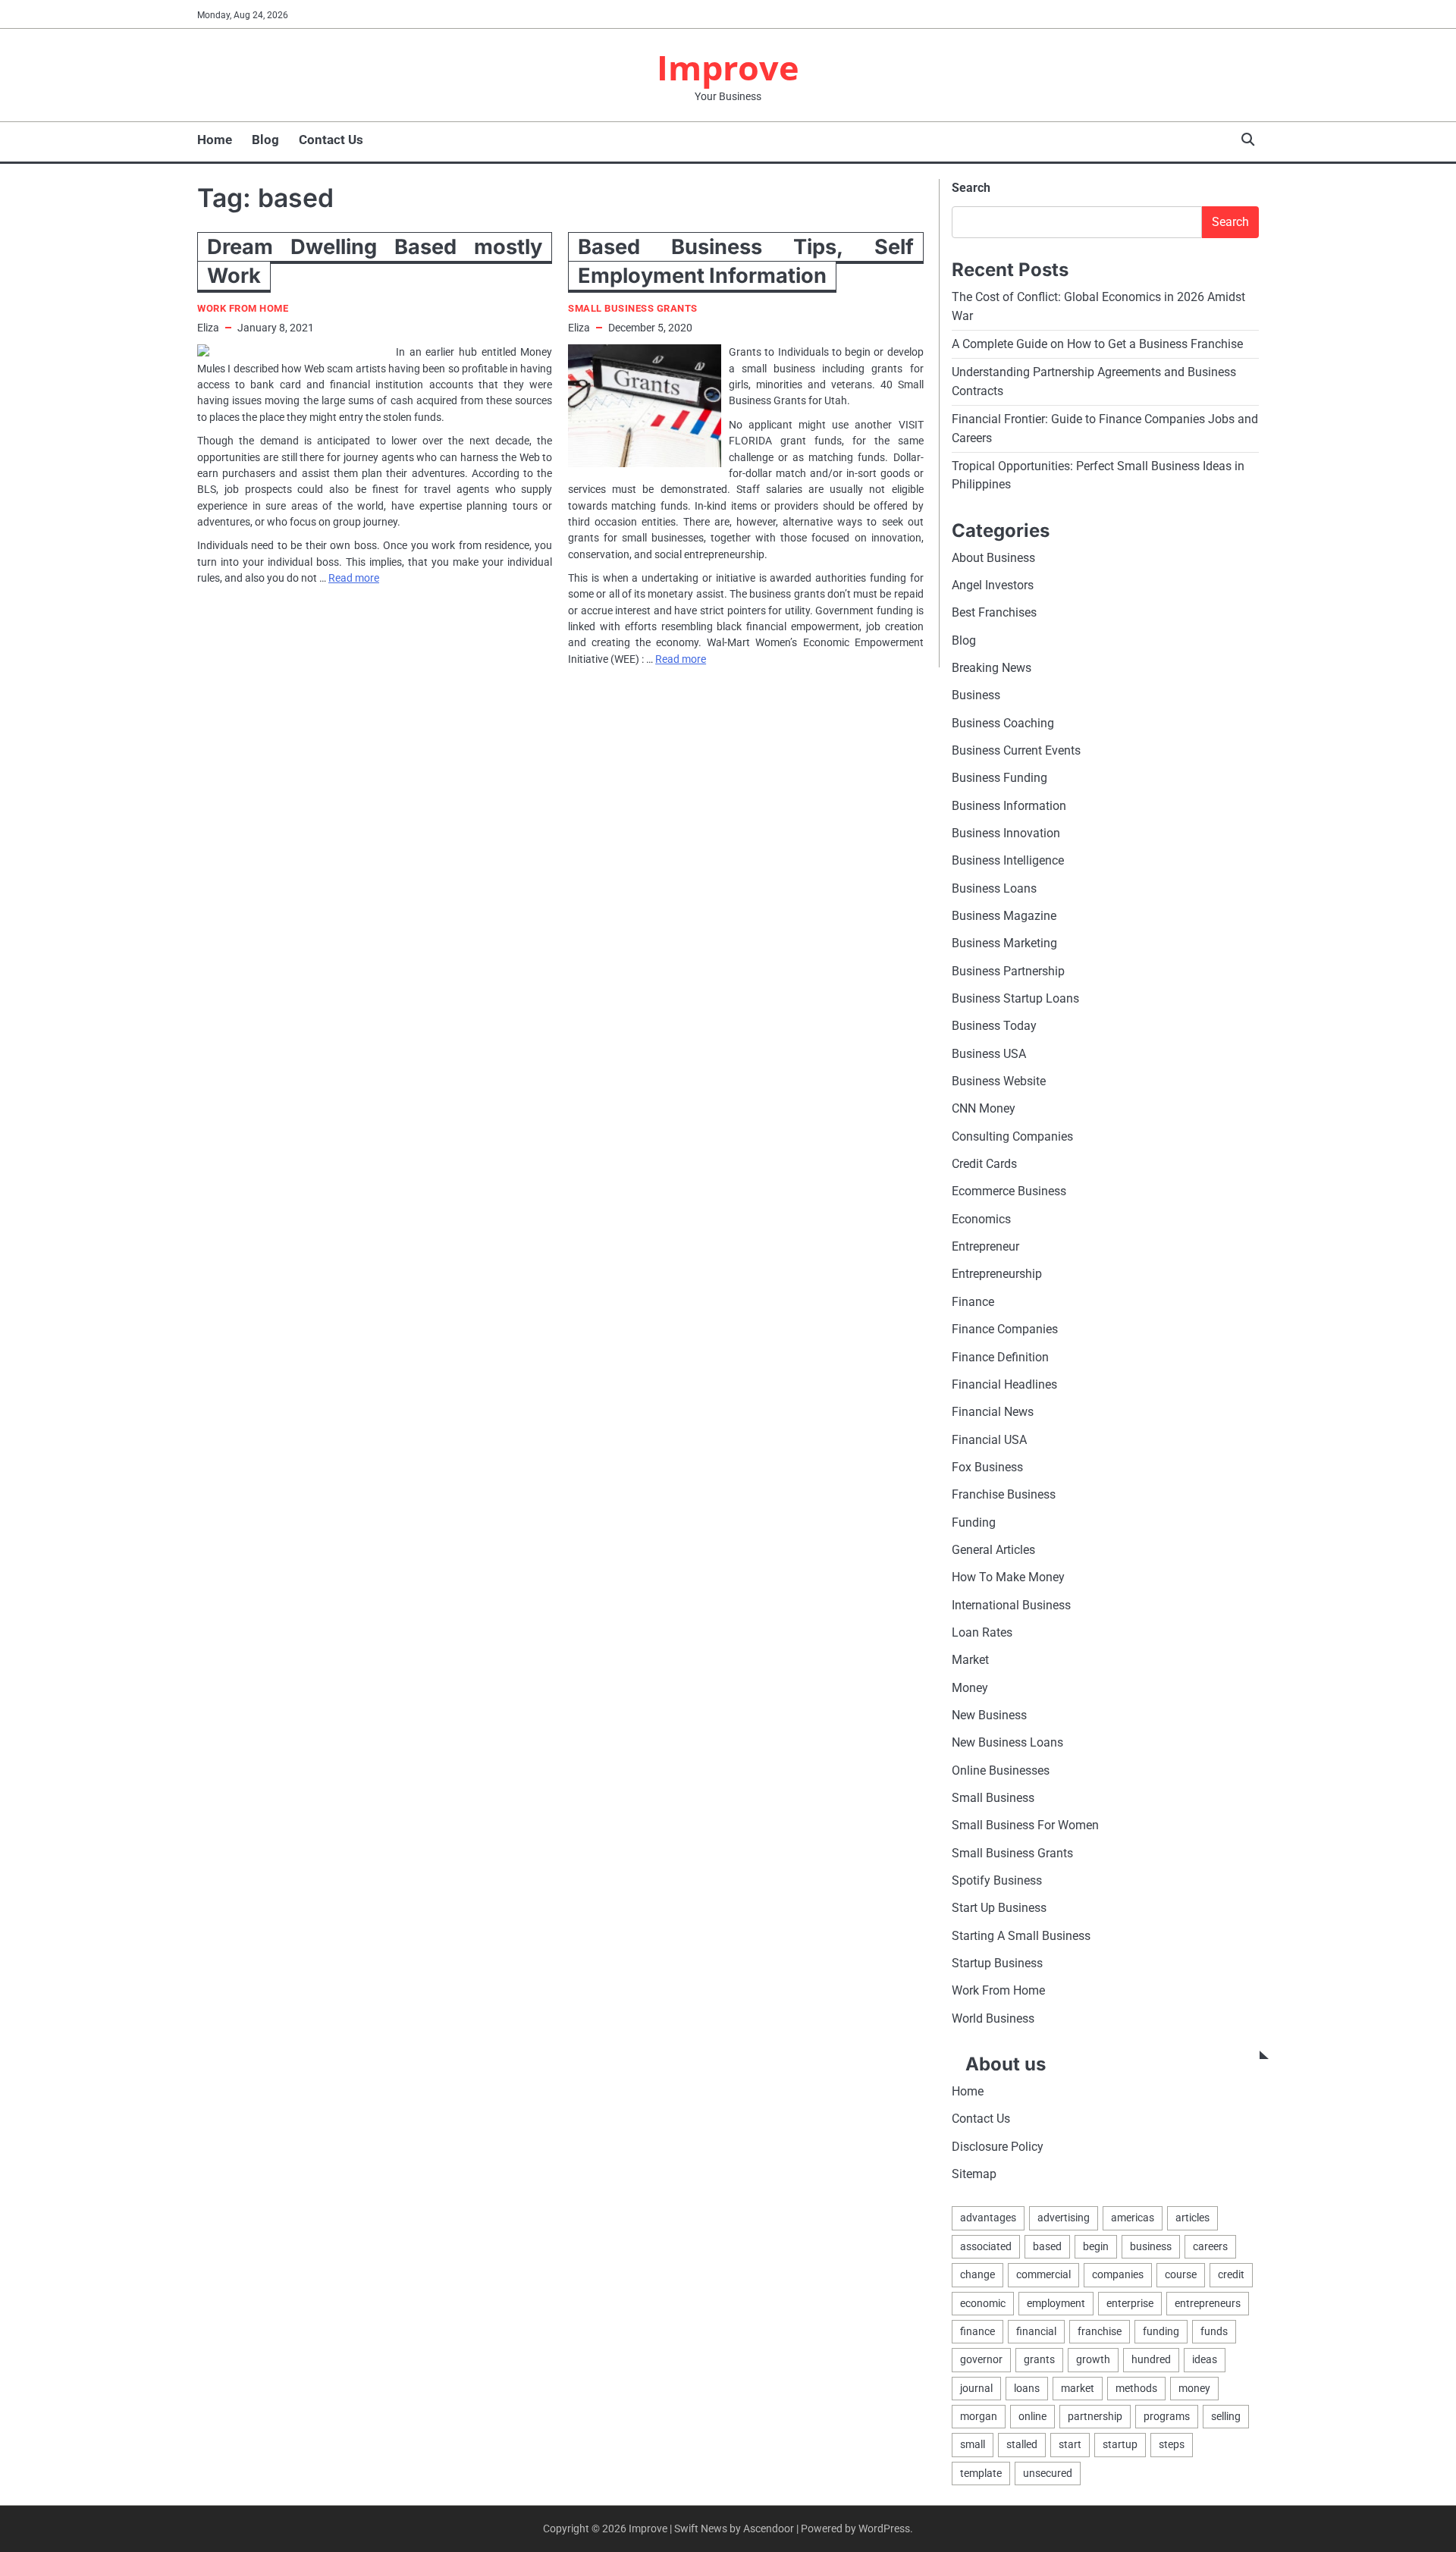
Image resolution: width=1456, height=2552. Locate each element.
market (1078, 2388)
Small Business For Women (1025, 1825)
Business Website (999, 1081)
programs (1167, 2416)
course (1181, 2274)
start (1070, 2444)
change (977, 2274)
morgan (979, 2416)
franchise (1100, 2331)
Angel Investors (993, 585)
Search (971, 188)
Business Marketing (1004, 943)
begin (1096, 2246)
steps (1172, 2444)
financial (1036, 2331)
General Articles (993, 1550)
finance (977, 2331)
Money (970, 1688)
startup (1120, 2444)
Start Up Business (999, 1908)
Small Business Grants (633, 308)
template (981, 2473)
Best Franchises (994, 612)
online (1032, 2416)
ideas (1205, 2359)
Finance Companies (1005, 1329)
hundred (1151, 2359)
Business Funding (999, 778)
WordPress (884, 2528)
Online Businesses (1001, 1770)
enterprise (1130, 2303)
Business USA (989, 1054)
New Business (989, 1715)
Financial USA (989, 1440)
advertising (1064, 2218)
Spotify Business (997, 1880)
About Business (993, 558)
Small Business (993, 1798)
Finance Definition (1000, 1357)
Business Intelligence (1008, 860)
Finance (973, 1302)
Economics (981, 1219)
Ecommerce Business (1009, 1191)
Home (215, 140)
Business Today (994, 1026)
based (1047, 2246)
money (1194, 2388)
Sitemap (974, 2174)
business (1151, 2246)
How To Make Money (1008, 1577)
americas (1133, 2218)
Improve (728, 67)
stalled (1022, 2444)
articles (1192, 2218)
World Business (993, 2018)
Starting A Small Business (1021, 1936)
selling (1226, 2416)
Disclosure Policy (998, 2147)
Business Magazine (1004, 916)
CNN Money (984, 1108)
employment (1056, 2303)
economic (983, 2303)
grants (1039, 2359)
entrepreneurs (1208, 2303)
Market (970, 1660)
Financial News (993, 1412)
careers (1210, 2246)
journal (976, 2388)
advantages (988, 2218)
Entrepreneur (985, 1246)
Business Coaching (1003, 723)
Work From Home (243, 308)
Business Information (1009, 806)
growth (1093, 2359)
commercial (1043, 2274)
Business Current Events (1016, 750)
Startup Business (997, 1963)
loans (1027, 2388)
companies (1118, 2274)
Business (976, 695)
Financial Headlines (1004, 1384)
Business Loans (994, 888)
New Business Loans (1007, 1742)
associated (986, 2246)
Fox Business (987, 1467)
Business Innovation (1006, 833)
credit (1231, 2274)
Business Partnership (1008, 971)
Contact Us (331, 140)
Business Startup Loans (1015, 998)
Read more (354, 578)
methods (1136, 2388)
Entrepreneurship (997, 1274)
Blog (265, 140)
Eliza (208, 328)
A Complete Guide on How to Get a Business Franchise (1097, 344)
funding (1161, 2331)
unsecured (1048, 2473)
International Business (1011, 1605)
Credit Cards (984, 1164)
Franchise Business (1004, 1494)
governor (981, 2359)
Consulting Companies (1012, 1136)
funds (1214, 2331)
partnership (1095, 2416)
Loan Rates (982, 1632)
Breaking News (992, 668)
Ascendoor (769, 2528)
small (973, 2444)
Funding (974, 1522)
